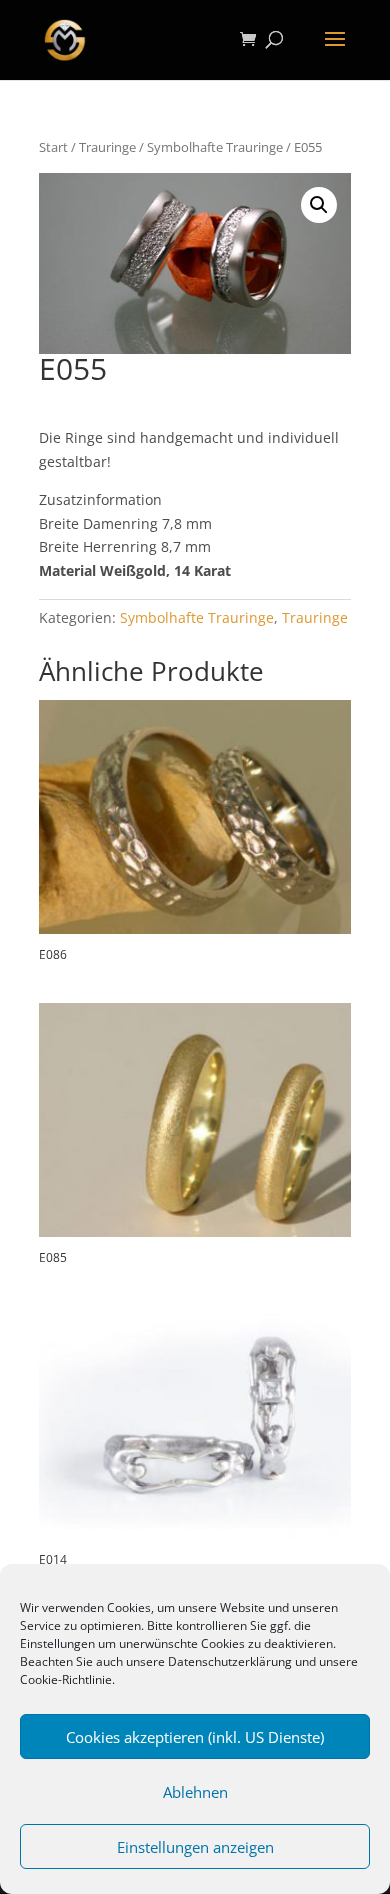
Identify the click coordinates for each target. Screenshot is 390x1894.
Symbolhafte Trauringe (215, 147)
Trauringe (107, 147)
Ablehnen (195, 1792)
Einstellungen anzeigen (195, 1847)
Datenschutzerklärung (230, 1661)
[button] (319, 205)
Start (53, 147)
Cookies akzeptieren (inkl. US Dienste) (195, 1737)
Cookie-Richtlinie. (67, 1679)
